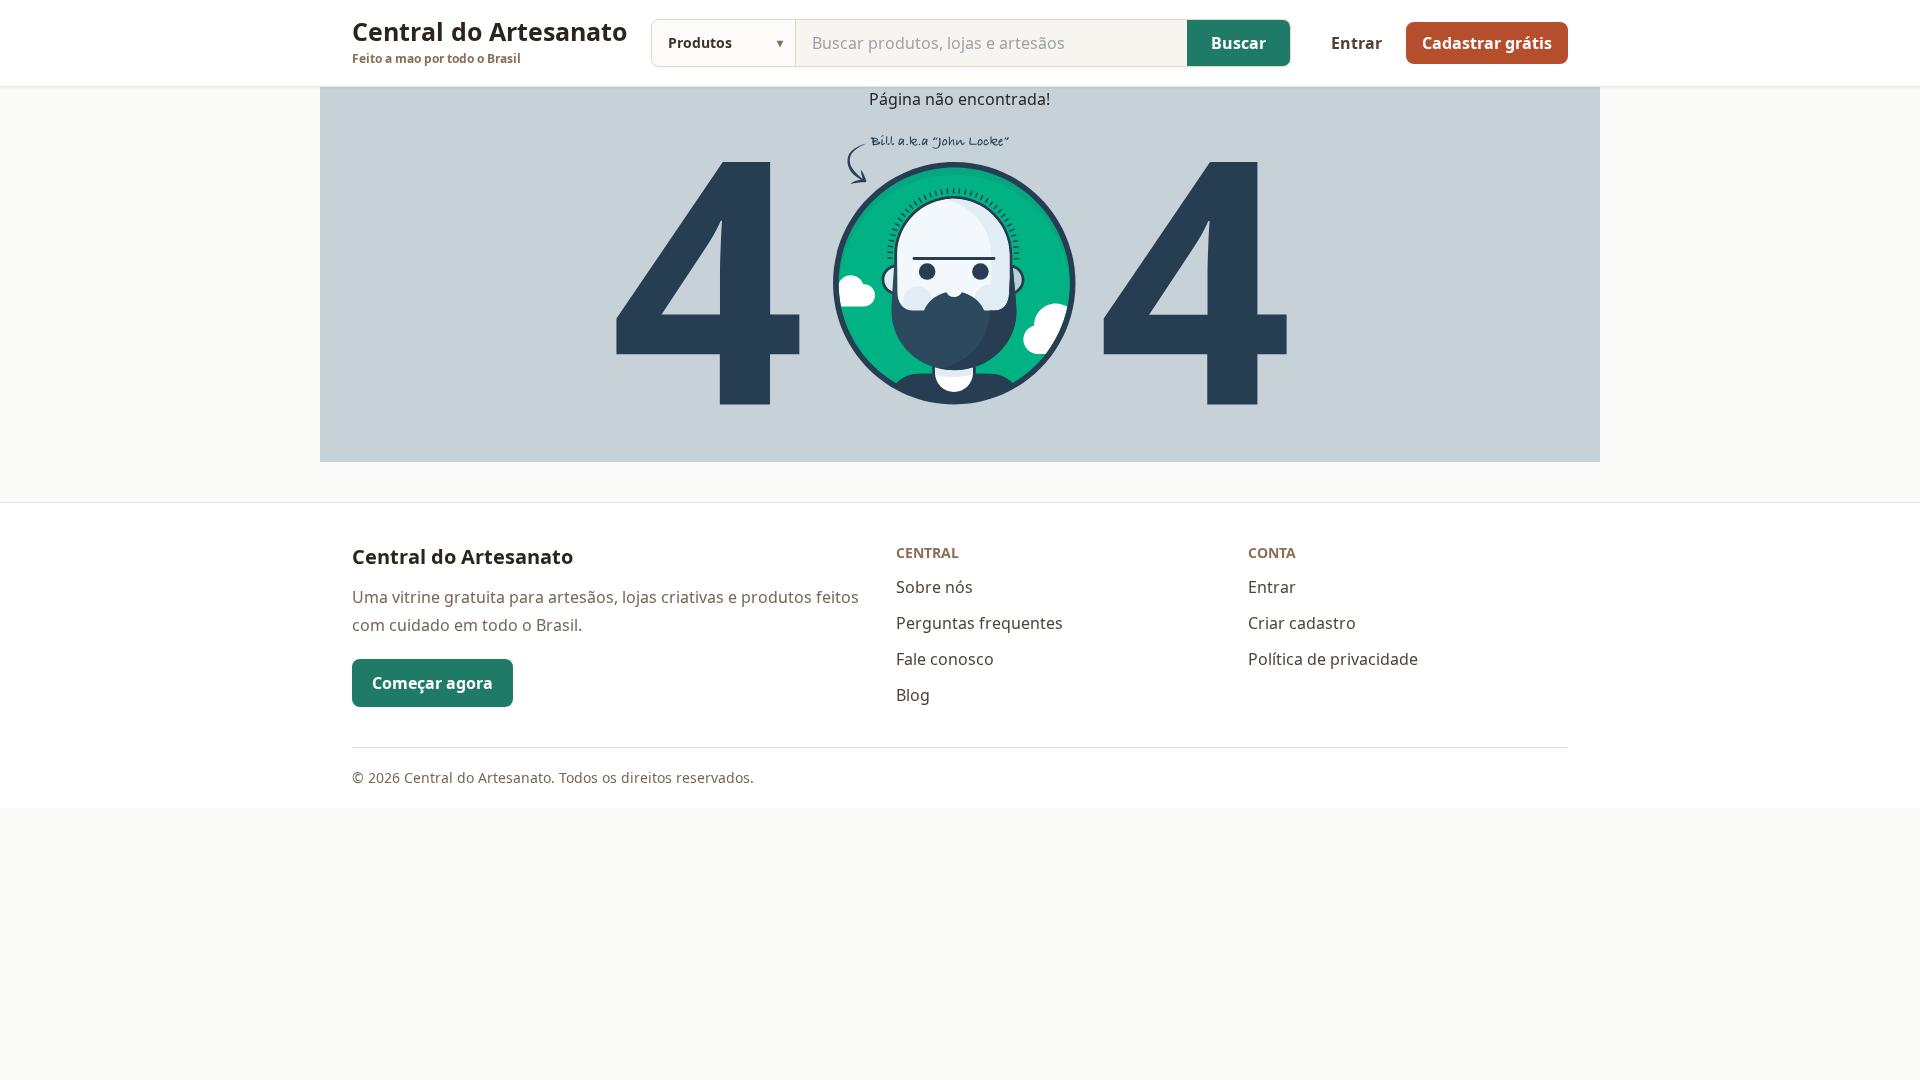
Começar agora (432, 683)
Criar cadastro (1302, 623)
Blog (913, 695)
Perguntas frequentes (979, 623)
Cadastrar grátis (1487, 43)
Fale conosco (945, 659)
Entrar (1356, 43)
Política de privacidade (1333, 659)
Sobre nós (934, 587)
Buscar (1238, 43)
